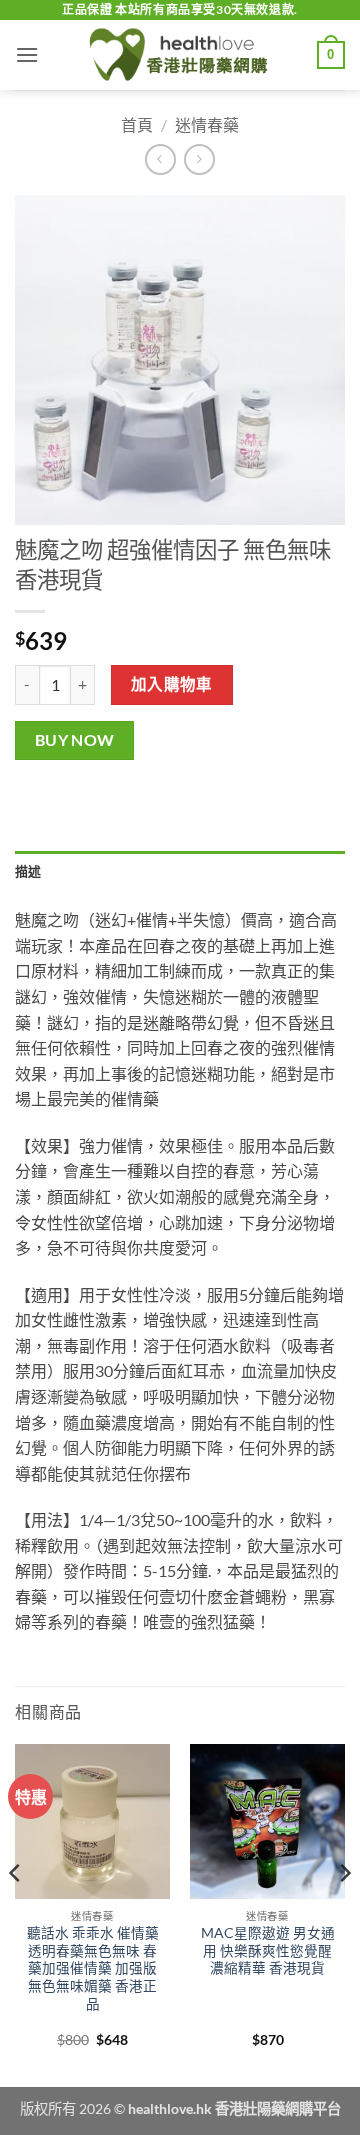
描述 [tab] (28, 871)
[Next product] (160, 159)
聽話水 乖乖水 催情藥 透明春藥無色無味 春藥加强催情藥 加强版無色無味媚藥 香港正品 (93, 1968)
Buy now (75, 740)
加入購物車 (172, 684)
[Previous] (16, 1913)
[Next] (344, 1913)
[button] (27, 54)
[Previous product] (199, 159)
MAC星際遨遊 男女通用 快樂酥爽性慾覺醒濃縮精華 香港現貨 (268, 1950)
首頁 (137, 124)
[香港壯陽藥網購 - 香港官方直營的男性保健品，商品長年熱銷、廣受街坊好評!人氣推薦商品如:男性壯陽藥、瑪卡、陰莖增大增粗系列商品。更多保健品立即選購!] (180, 55)
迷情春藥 (207, 124)
